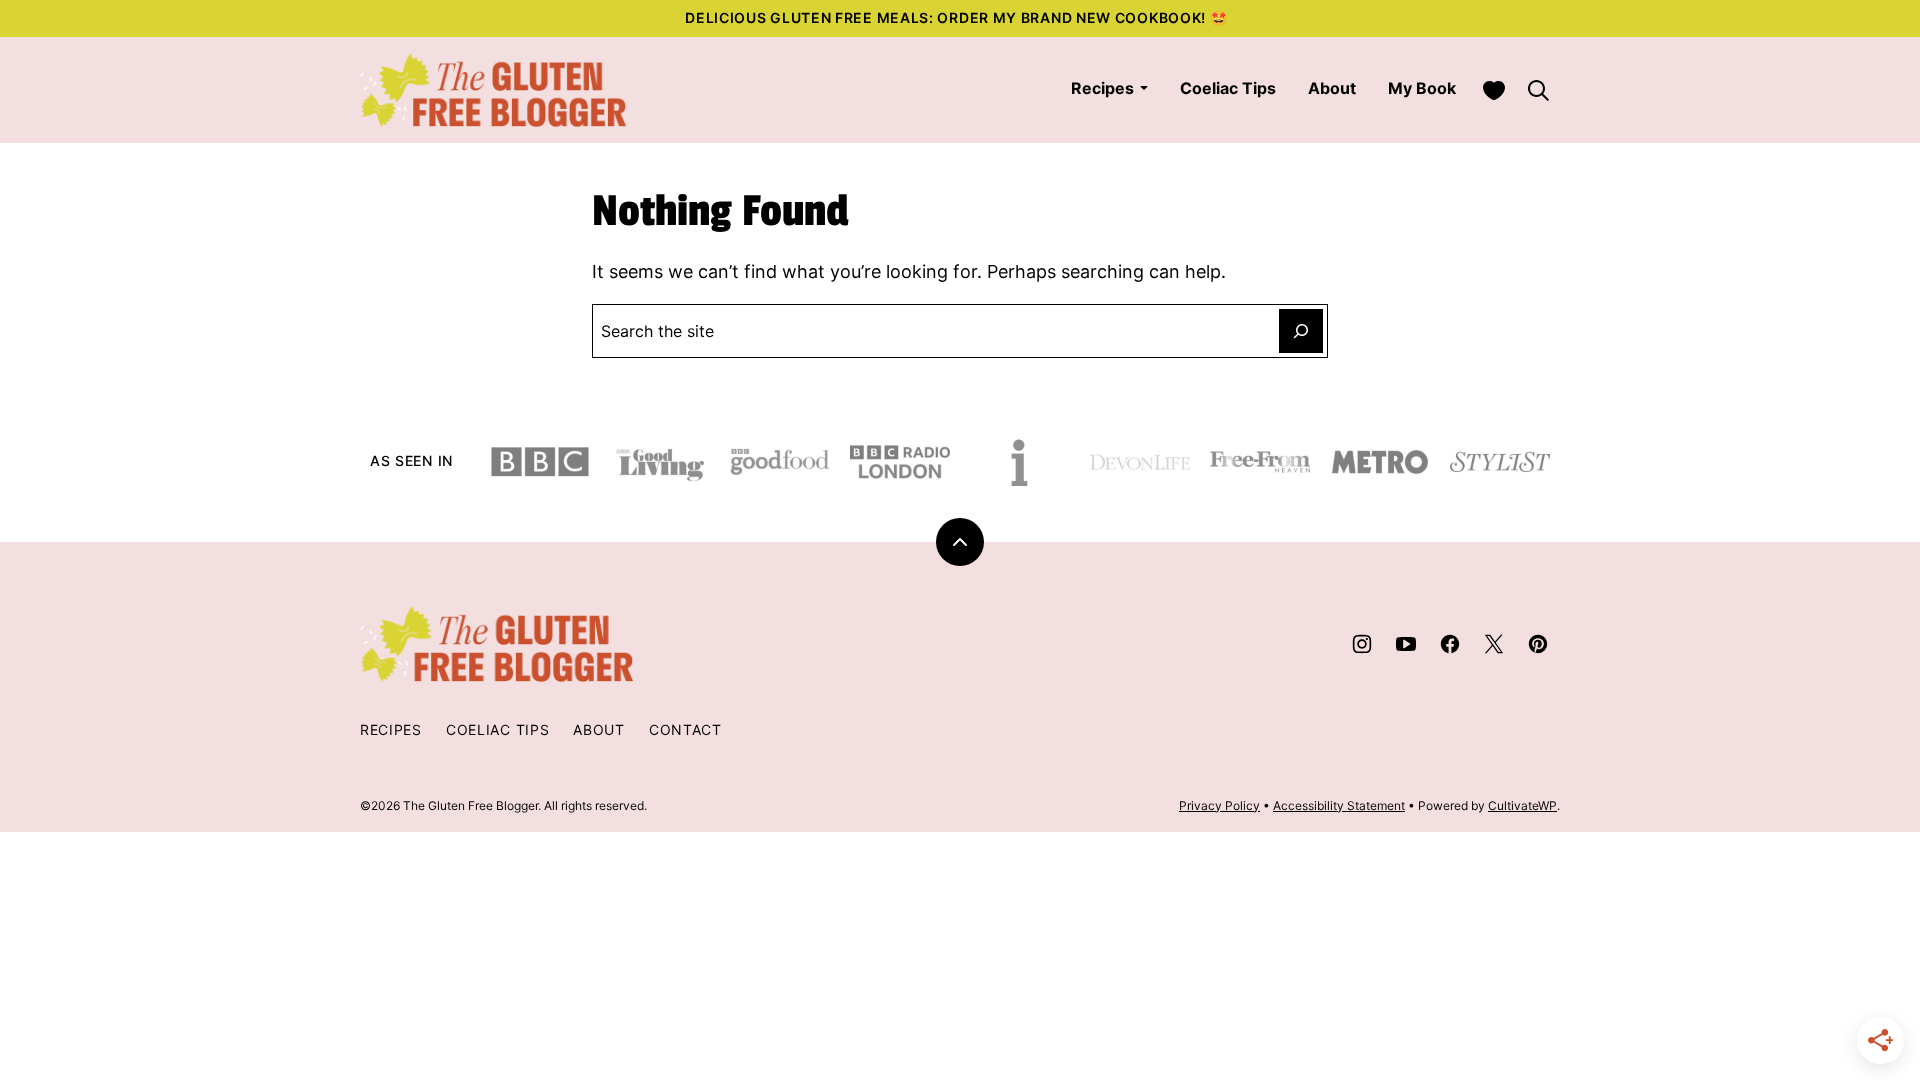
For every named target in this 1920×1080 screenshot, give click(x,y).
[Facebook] (1450, 644)
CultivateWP (1522, 805)
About (1332, 88)
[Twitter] (1494, 644)
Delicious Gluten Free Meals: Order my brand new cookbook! (947, 17)
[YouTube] (1406, 644)
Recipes (1102, 88)
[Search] (1538, 90)
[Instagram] (1362, 644)
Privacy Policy (1219, 805)
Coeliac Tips (1228, 88)
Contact (685, 729)
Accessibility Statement (1339, 805)
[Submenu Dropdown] (1144, 88)
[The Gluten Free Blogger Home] (493, 90)
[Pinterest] (1538, 644)
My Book (1422, 88)
